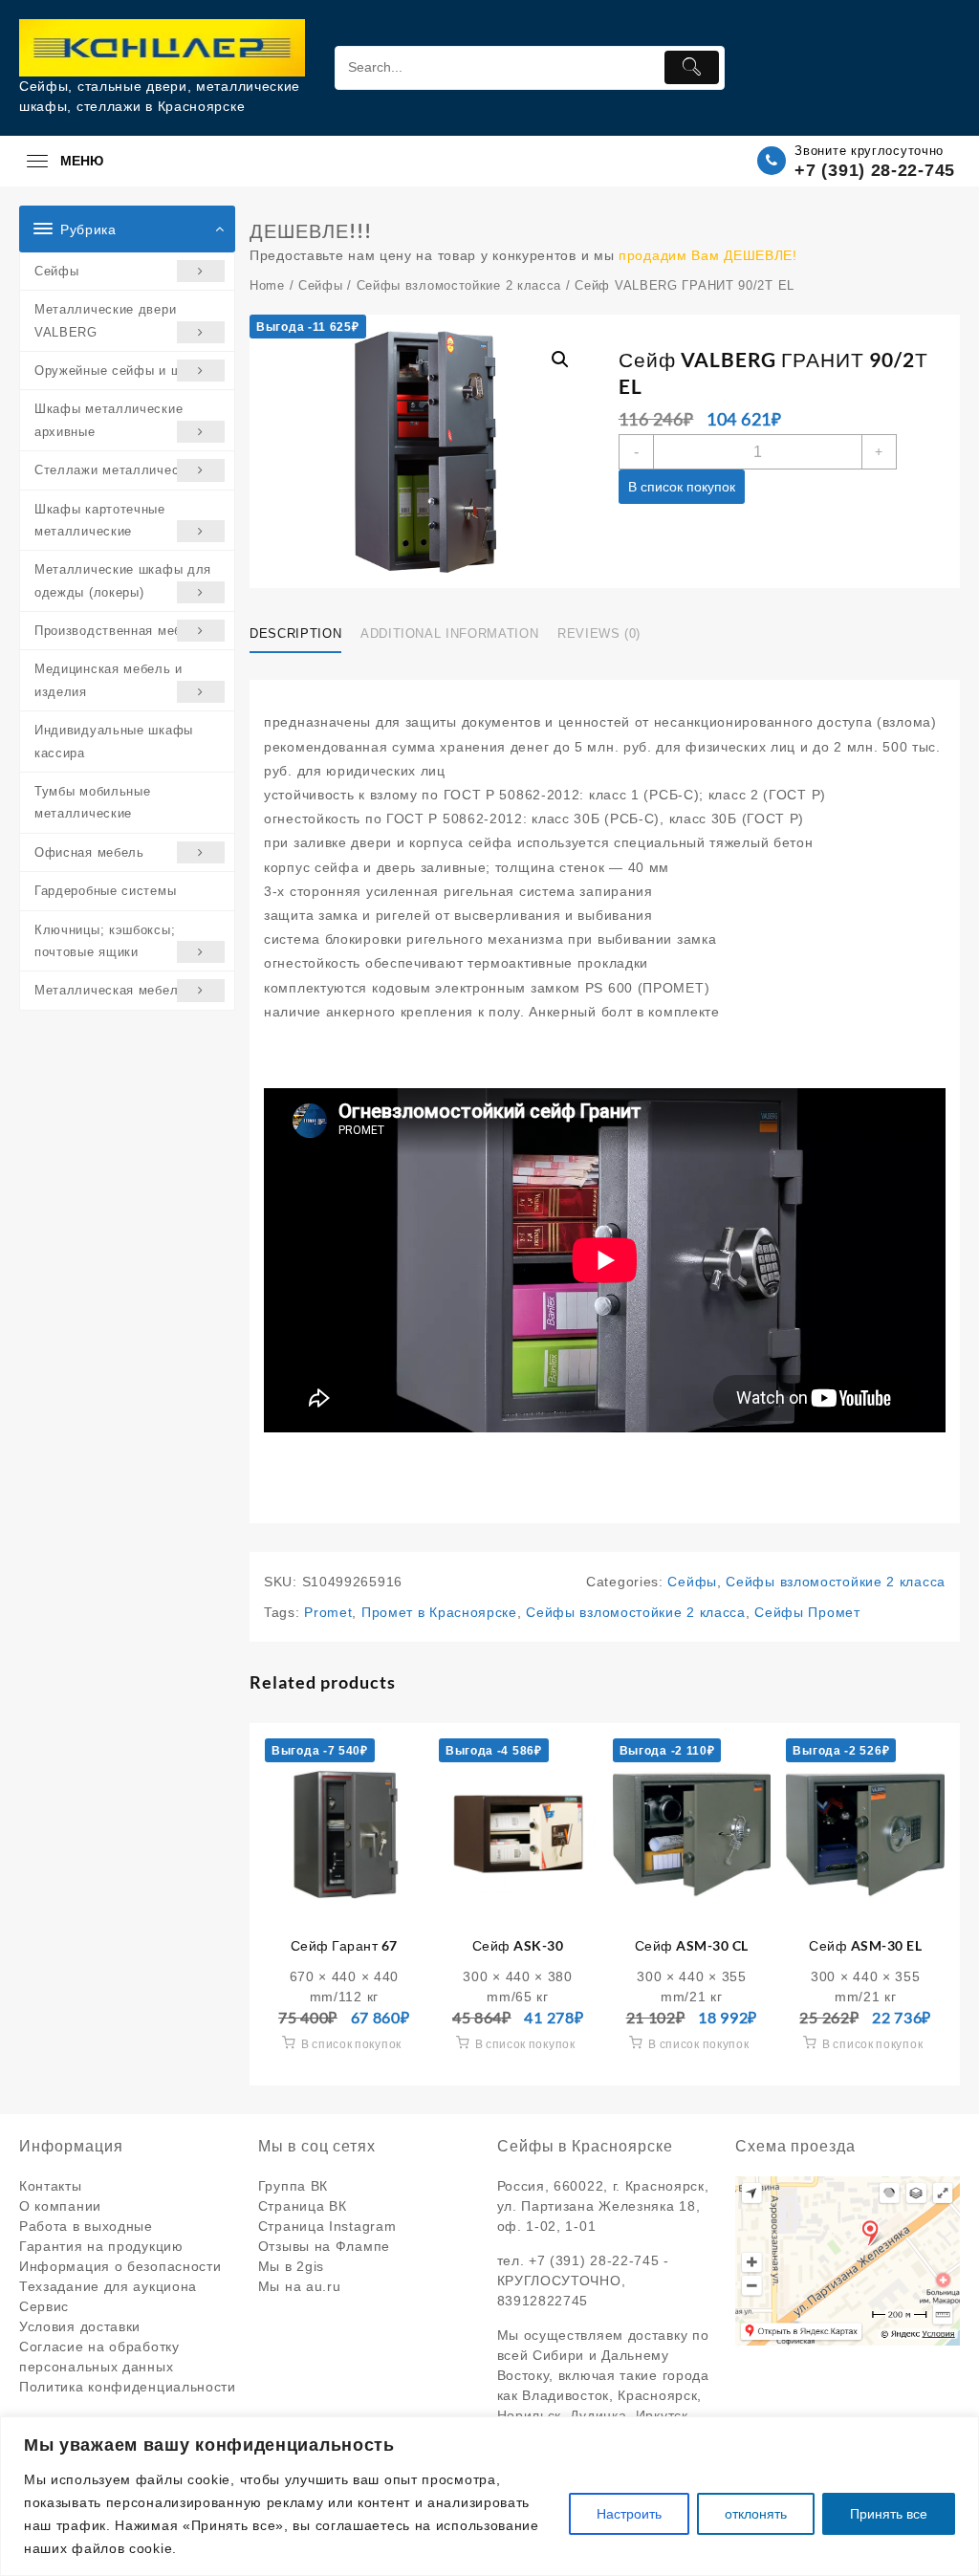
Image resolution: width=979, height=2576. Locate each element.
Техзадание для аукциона (108, 2286)
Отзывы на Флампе (324, 2246)
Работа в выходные (86, 2226)
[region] (489, 2496)
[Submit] (692, 67)
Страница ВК (303, 2206)
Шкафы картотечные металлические (100, 520)
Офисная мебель (89, 852)
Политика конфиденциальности (128, 2387)
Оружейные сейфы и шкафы (125, 371)
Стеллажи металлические (117, 470)
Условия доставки (80, 2326)
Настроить (629, 2514)
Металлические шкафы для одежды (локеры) (123, 580)
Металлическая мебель (110, 990)
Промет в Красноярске (439, 1612)
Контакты (51, 2186)
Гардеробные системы (105, 891)
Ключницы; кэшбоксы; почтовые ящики (105, 941)
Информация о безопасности (120, 2266)
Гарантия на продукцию (101, 2246)
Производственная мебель (120, 631)
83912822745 (543, 2301)
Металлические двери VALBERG (105, 320)
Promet (328, 1612)
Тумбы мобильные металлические (93, 802)
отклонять (756, 2514)
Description (295, 633)
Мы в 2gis (291, 2266)
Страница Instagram (327, 2226)
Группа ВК (293, 2186)
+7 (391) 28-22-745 (875, 170)
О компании (60, 2206)
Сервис (44, 2306)
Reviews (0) (599, 633)
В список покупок (682, 487)
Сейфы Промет (807, 1612)
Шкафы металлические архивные (109, 420)
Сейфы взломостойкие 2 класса (459, 285)
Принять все (889, 2514)
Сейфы (57, 271)
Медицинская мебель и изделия (109, 680)
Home (267, 285)
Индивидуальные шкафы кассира (114, 741)
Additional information (449, 633)
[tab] (303, 634)
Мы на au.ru (300, 2286)
